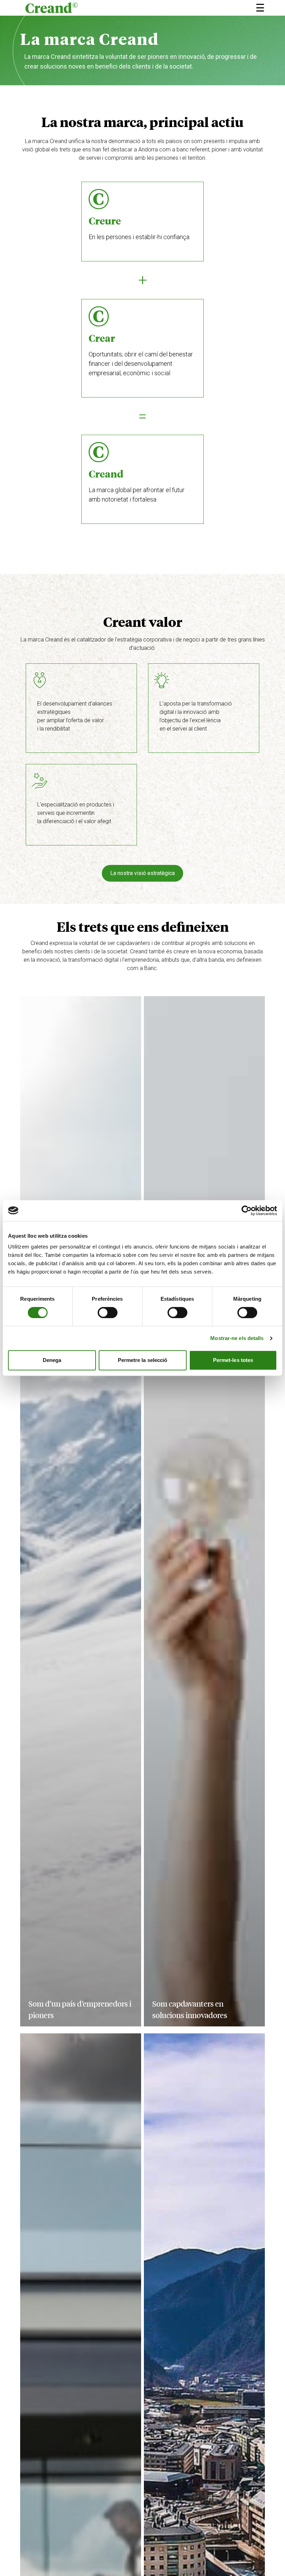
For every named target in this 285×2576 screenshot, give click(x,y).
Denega (52, 1360)
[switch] (108, 1313)
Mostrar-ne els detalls (237, 1338)
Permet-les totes (233, 1360)
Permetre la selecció (143, 1360)
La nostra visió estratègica (142, 873)
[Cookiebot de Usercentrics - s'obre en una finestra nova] (247, 1211)
